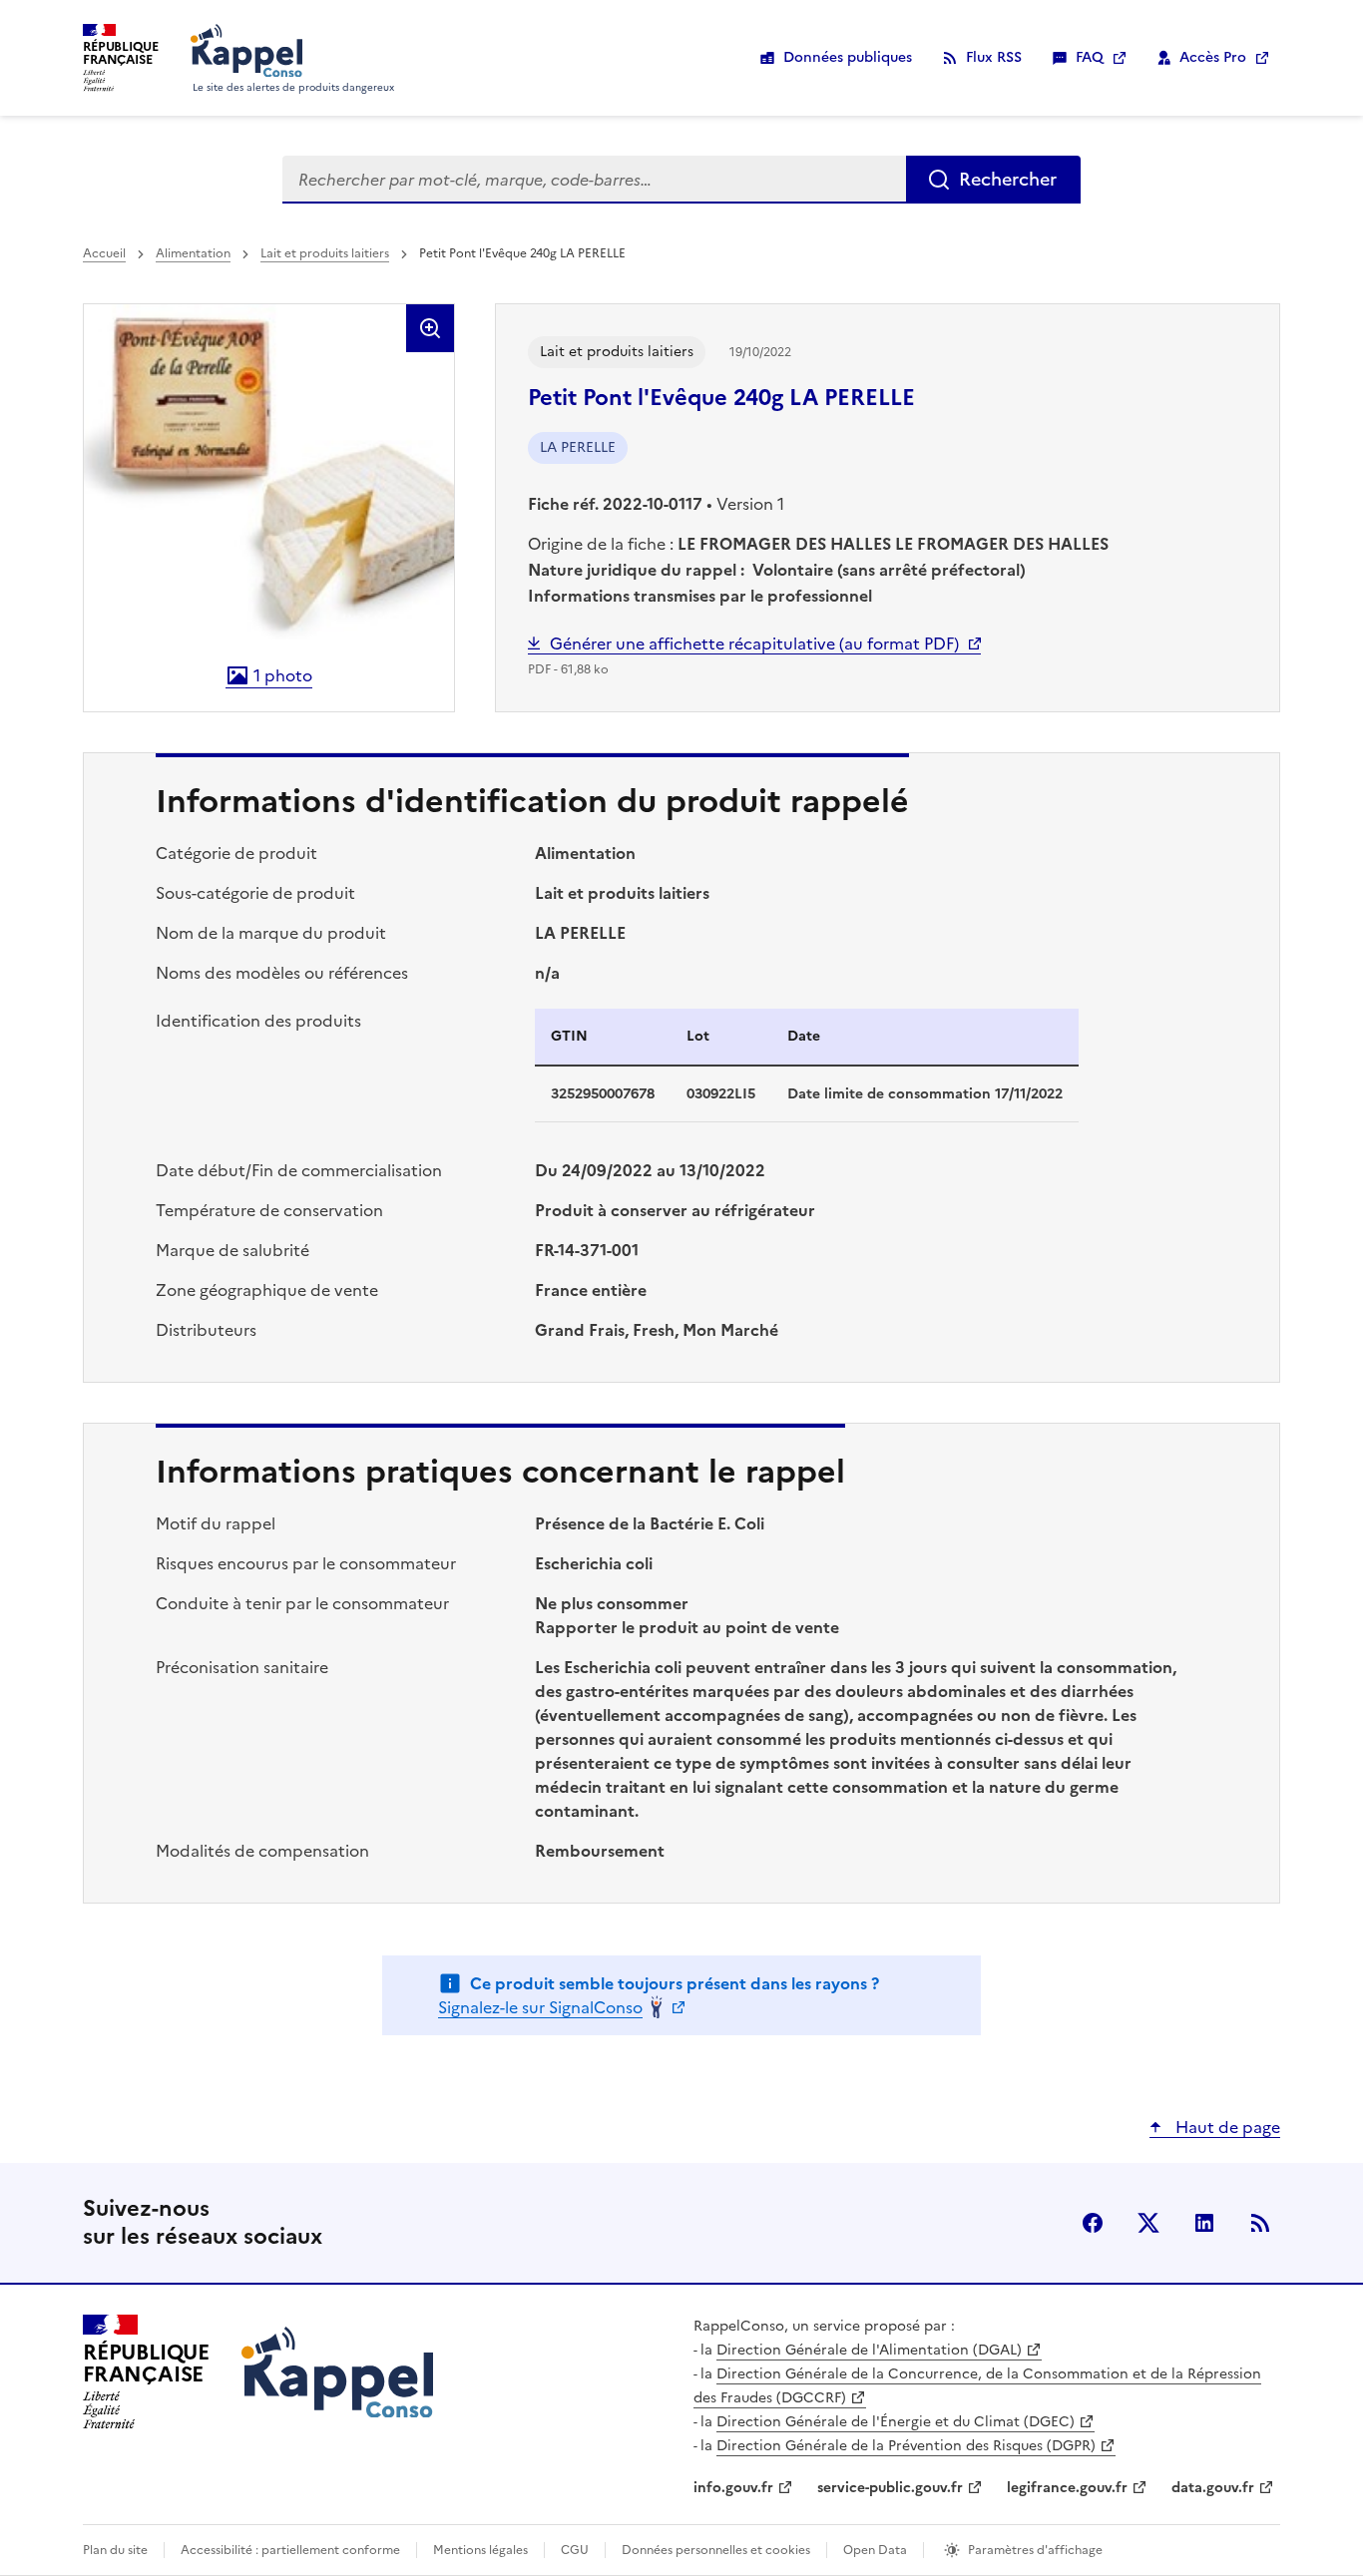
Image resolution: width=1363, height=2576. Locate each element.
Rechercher (1008, 179)
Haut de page (1226, 2127)
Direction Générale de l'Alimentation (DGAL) (869, 2350)
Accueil (104, 253)
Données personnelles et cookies (716, 2550)
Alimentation (193, 253)
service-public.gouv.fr (890, 2488)
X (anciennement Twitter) (1148, 2223)
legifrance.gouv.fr (1067, 2488)
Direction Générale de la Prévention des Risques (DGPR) (906, 2446)
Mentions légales (480, 2550)
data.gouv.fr (1213, 2488)
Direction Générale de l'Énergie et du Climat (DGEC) (896, 2422)
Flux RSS (994, 57)
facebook (1093, 2223)
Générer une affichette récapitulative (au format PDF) (754, 644)
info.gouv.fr (733, 2488)
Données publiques (848, 57)
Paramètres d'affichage (1035, 2550)
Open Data (875, 2550)
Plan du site (115, 2550)
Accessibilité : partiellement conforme (290, 2550)
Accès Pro (1213, 57)
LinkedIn (1204, 2223)
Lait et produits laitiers (325, 253)
